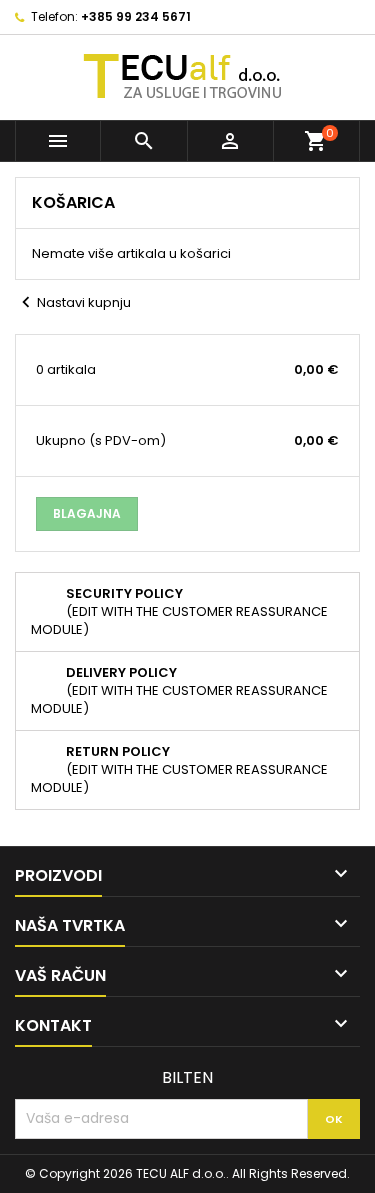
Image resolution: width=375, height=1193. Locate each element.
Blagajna (87, 513)
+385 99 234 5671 (136, 16)
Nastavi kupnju (73, 302)
